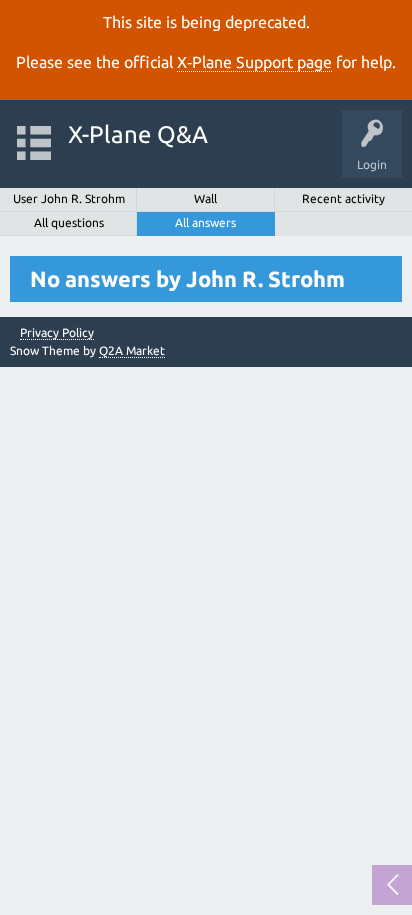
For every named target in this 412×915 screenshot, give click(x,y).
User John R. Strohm (69, 198)
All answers (205, 222)
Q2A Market (132, 350)
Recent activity (343, 198)
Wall (205, 198)
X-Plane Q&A (138, 134)
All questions (69, 222)
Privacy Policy (57, 333)
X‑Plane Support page (254, 62)
